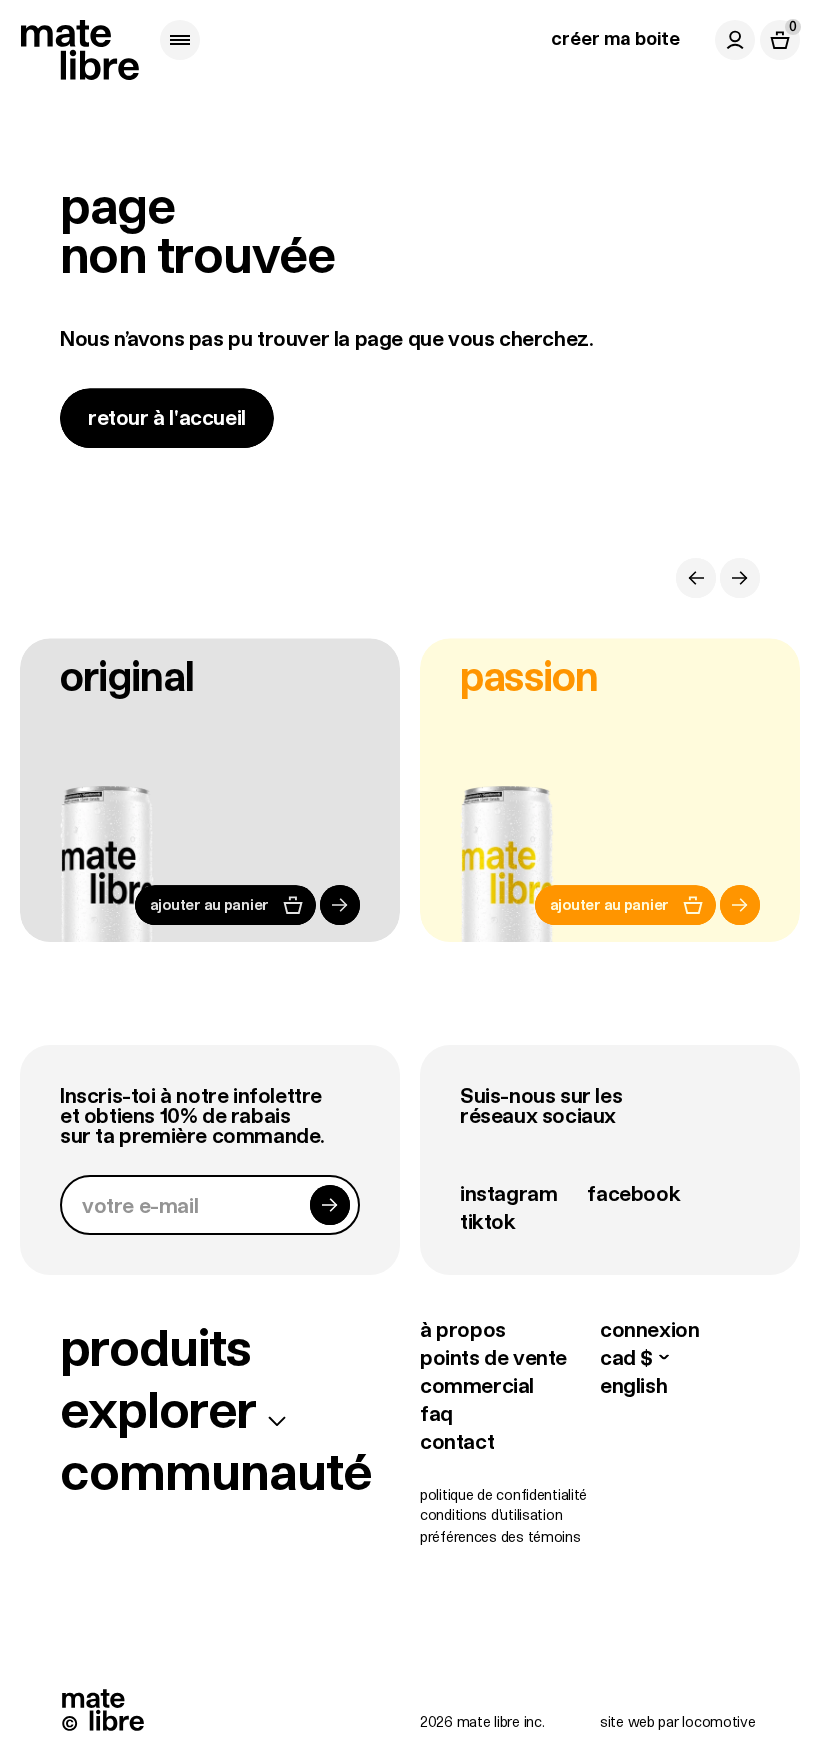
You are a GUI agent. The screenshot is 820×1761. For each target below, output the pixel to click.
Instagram (508, 1193)
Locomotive (718, 1721)
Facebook (633, 1193)
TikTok (488, 1221)
